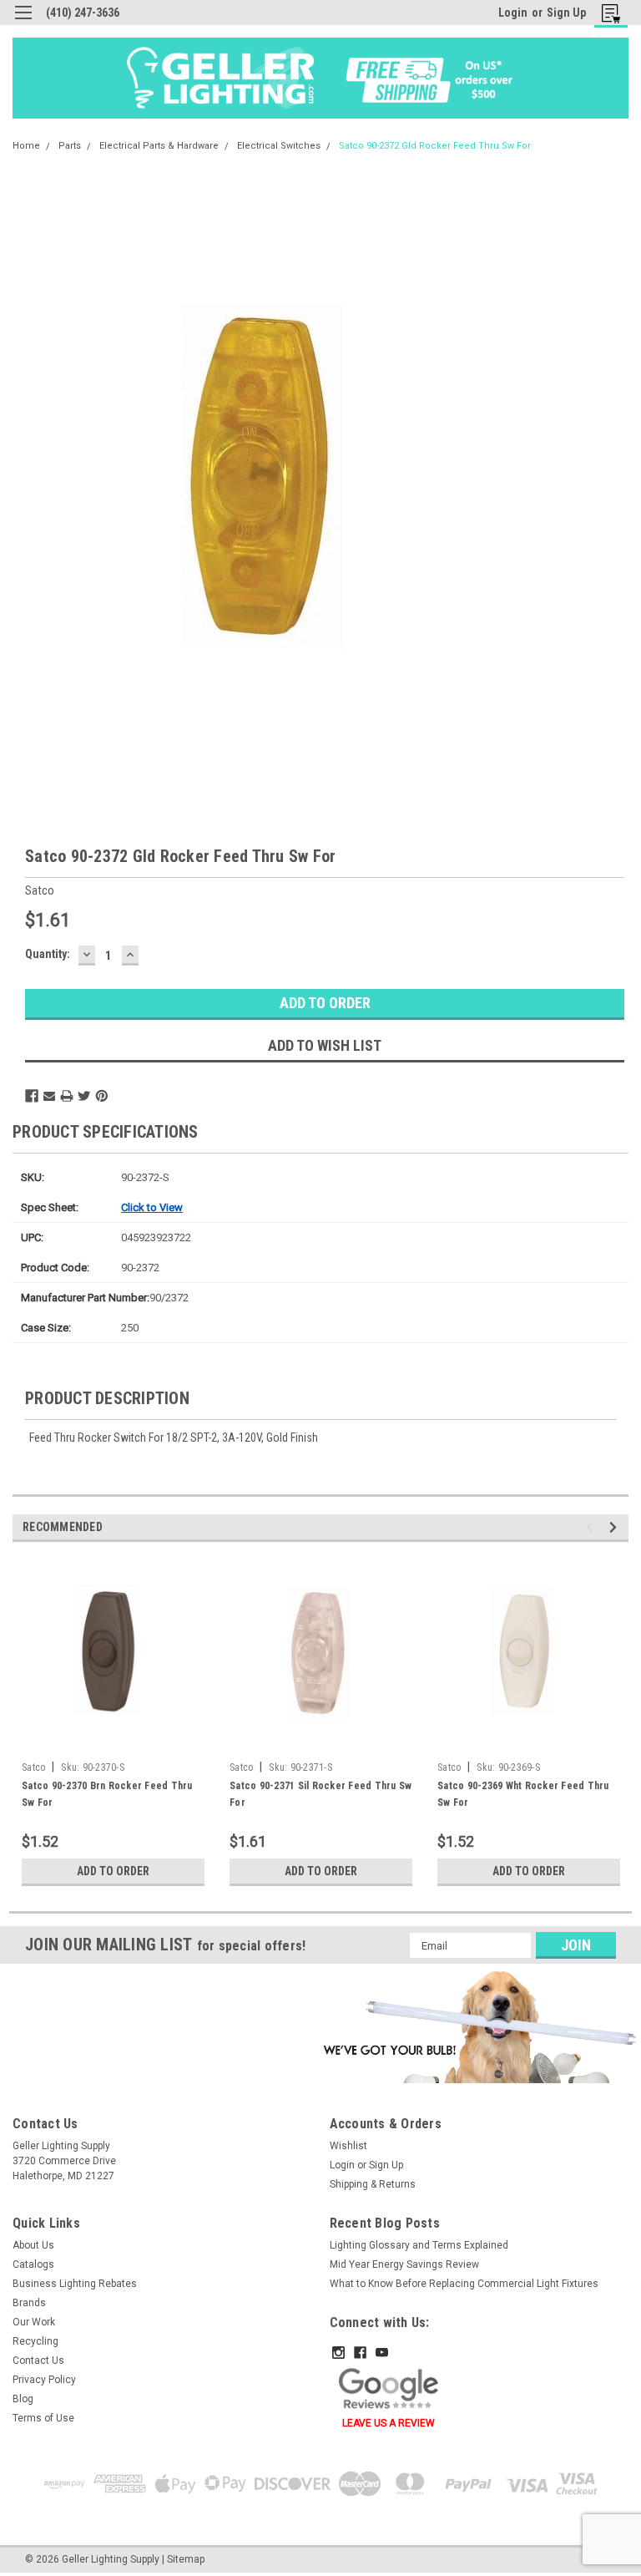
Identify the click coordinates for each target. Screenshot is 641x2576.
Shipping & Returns (373, 2184)
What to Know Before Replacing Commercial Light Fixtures (464, 2284)
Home (26, 146)
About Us (33, 2245)
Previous (592, 1527)
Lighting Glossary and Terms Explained (419, 2245)
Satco (33, 1767)
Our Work (34, 2322)
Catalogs (33, 2264)
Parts (70, 146)
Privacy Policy (44, 2380)
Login (513, 13)
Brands (29, 2303)
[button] (477, 2026)
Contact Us (38, 2360)
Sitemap (186, 2559)
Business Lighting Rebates (75, 2284)
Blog (23, 2399)
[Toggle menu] (23, 23)
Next (616, 1527)
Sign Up (566, 13)
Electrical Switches (279, 146)
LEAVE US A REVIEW (389, 2423)
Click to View (152, 1207)
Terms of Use (43, 2418)
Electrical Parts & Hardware (159, 146)
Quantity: (48, 954)
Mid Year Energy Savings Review (404, 2264)
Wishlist (348, 2146)
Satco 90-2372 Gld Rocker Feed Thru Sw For (435, 146)
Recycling (35, 2341)
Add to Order (113, 1871)
